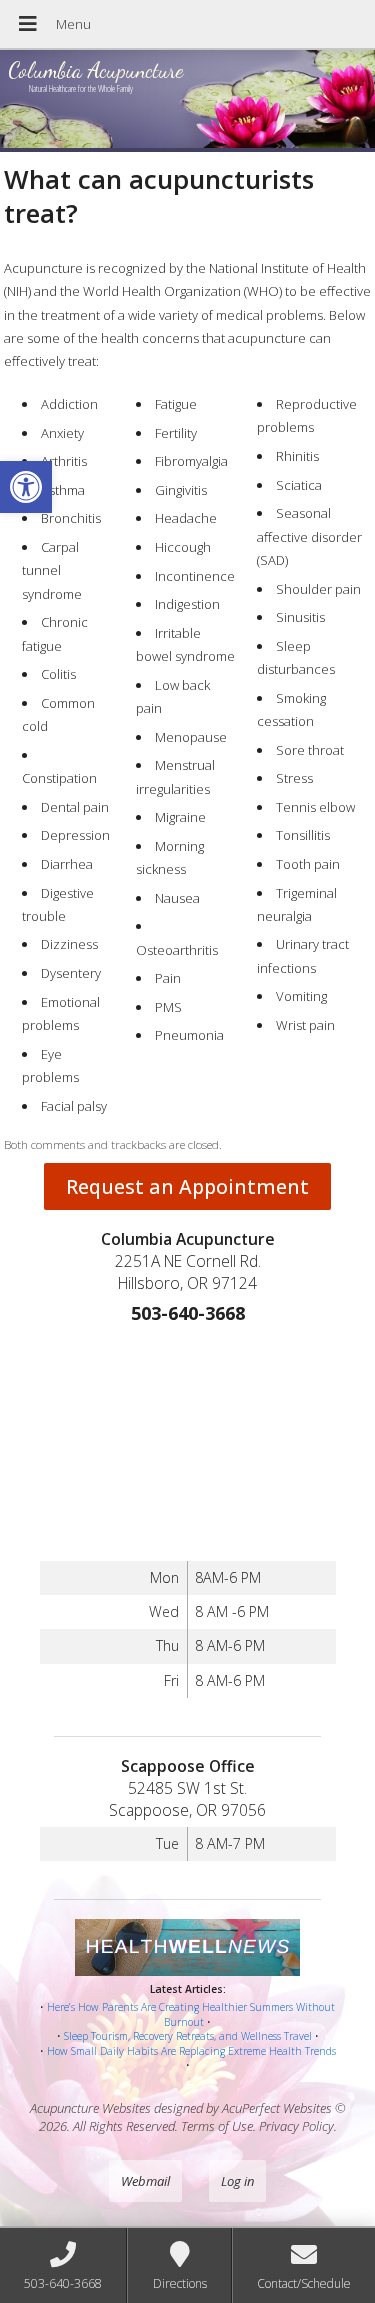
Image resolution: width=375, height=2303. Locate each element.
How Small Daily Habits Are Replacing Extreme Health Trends (191, 2051)
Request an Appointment (187, 1186)
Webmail (145, 2181)
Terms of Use (217, 2126)
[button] (26, 487)
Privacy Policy (296, 2126)
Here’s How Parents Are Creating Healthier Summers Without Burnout (191, 2014)
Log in (237, 2181)
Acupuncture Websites (90, 2108)
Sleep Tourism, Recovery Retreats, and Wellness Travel (188, 2036)
